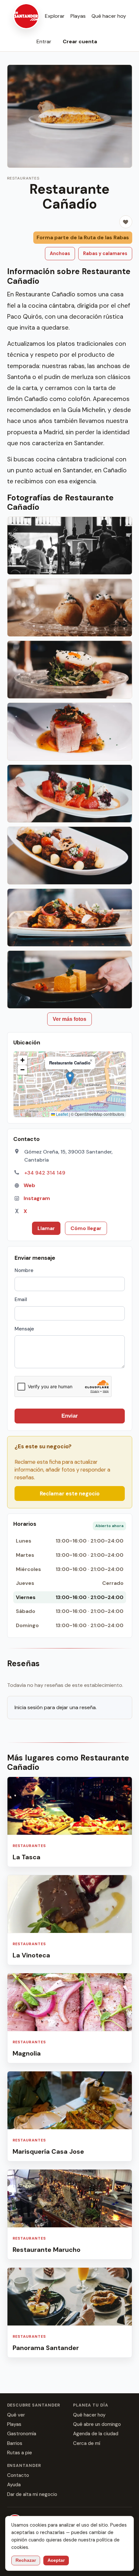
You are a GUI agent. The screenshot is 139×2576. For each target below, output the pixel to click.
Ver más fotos (69, 1019)
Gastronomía (22, 2434)
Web (29, 1185)
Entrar (44, 41)
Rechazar (26, 2560)
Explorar (55, 16)
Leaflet (61, 1114)
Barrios (15, 2443)
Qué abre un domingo (97, 2424)
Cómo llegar (86, 1228)
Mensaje (24, 1329)
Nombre (24, 1270)
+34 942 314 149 (45, 1173)
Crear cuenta (80, 41)
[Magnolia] (70, 2018)
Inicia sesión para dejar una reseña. (56, 1707)
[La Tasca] (70, 1822)
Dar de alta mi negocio (32, 2494)
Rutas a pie (20, 2453)
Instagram (37, 1198)
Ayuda (14, 2485)
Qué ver (16, 2415)
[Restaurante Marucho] (70, 2214)
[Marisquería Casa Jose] (70, 2116)
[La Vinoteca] (70, 1920)
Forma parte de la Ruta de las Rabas (83, 237)
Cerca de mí (87, 2443)
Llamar (46, 1228)
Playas (78, 16)
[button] (70, 1078)
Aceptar (56, 2560)
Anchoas (60, 253)
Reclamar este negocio (70, 1493)
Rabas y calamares (105, 253)
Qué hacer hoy (109, 16)
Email (21, 1299)
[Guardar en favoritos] (126, 222)
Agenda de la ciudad (96, 2434)
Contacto (18, 2475)
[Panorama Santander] (70, 2313)
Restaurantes (23, 178)
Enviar (70, 1416)
